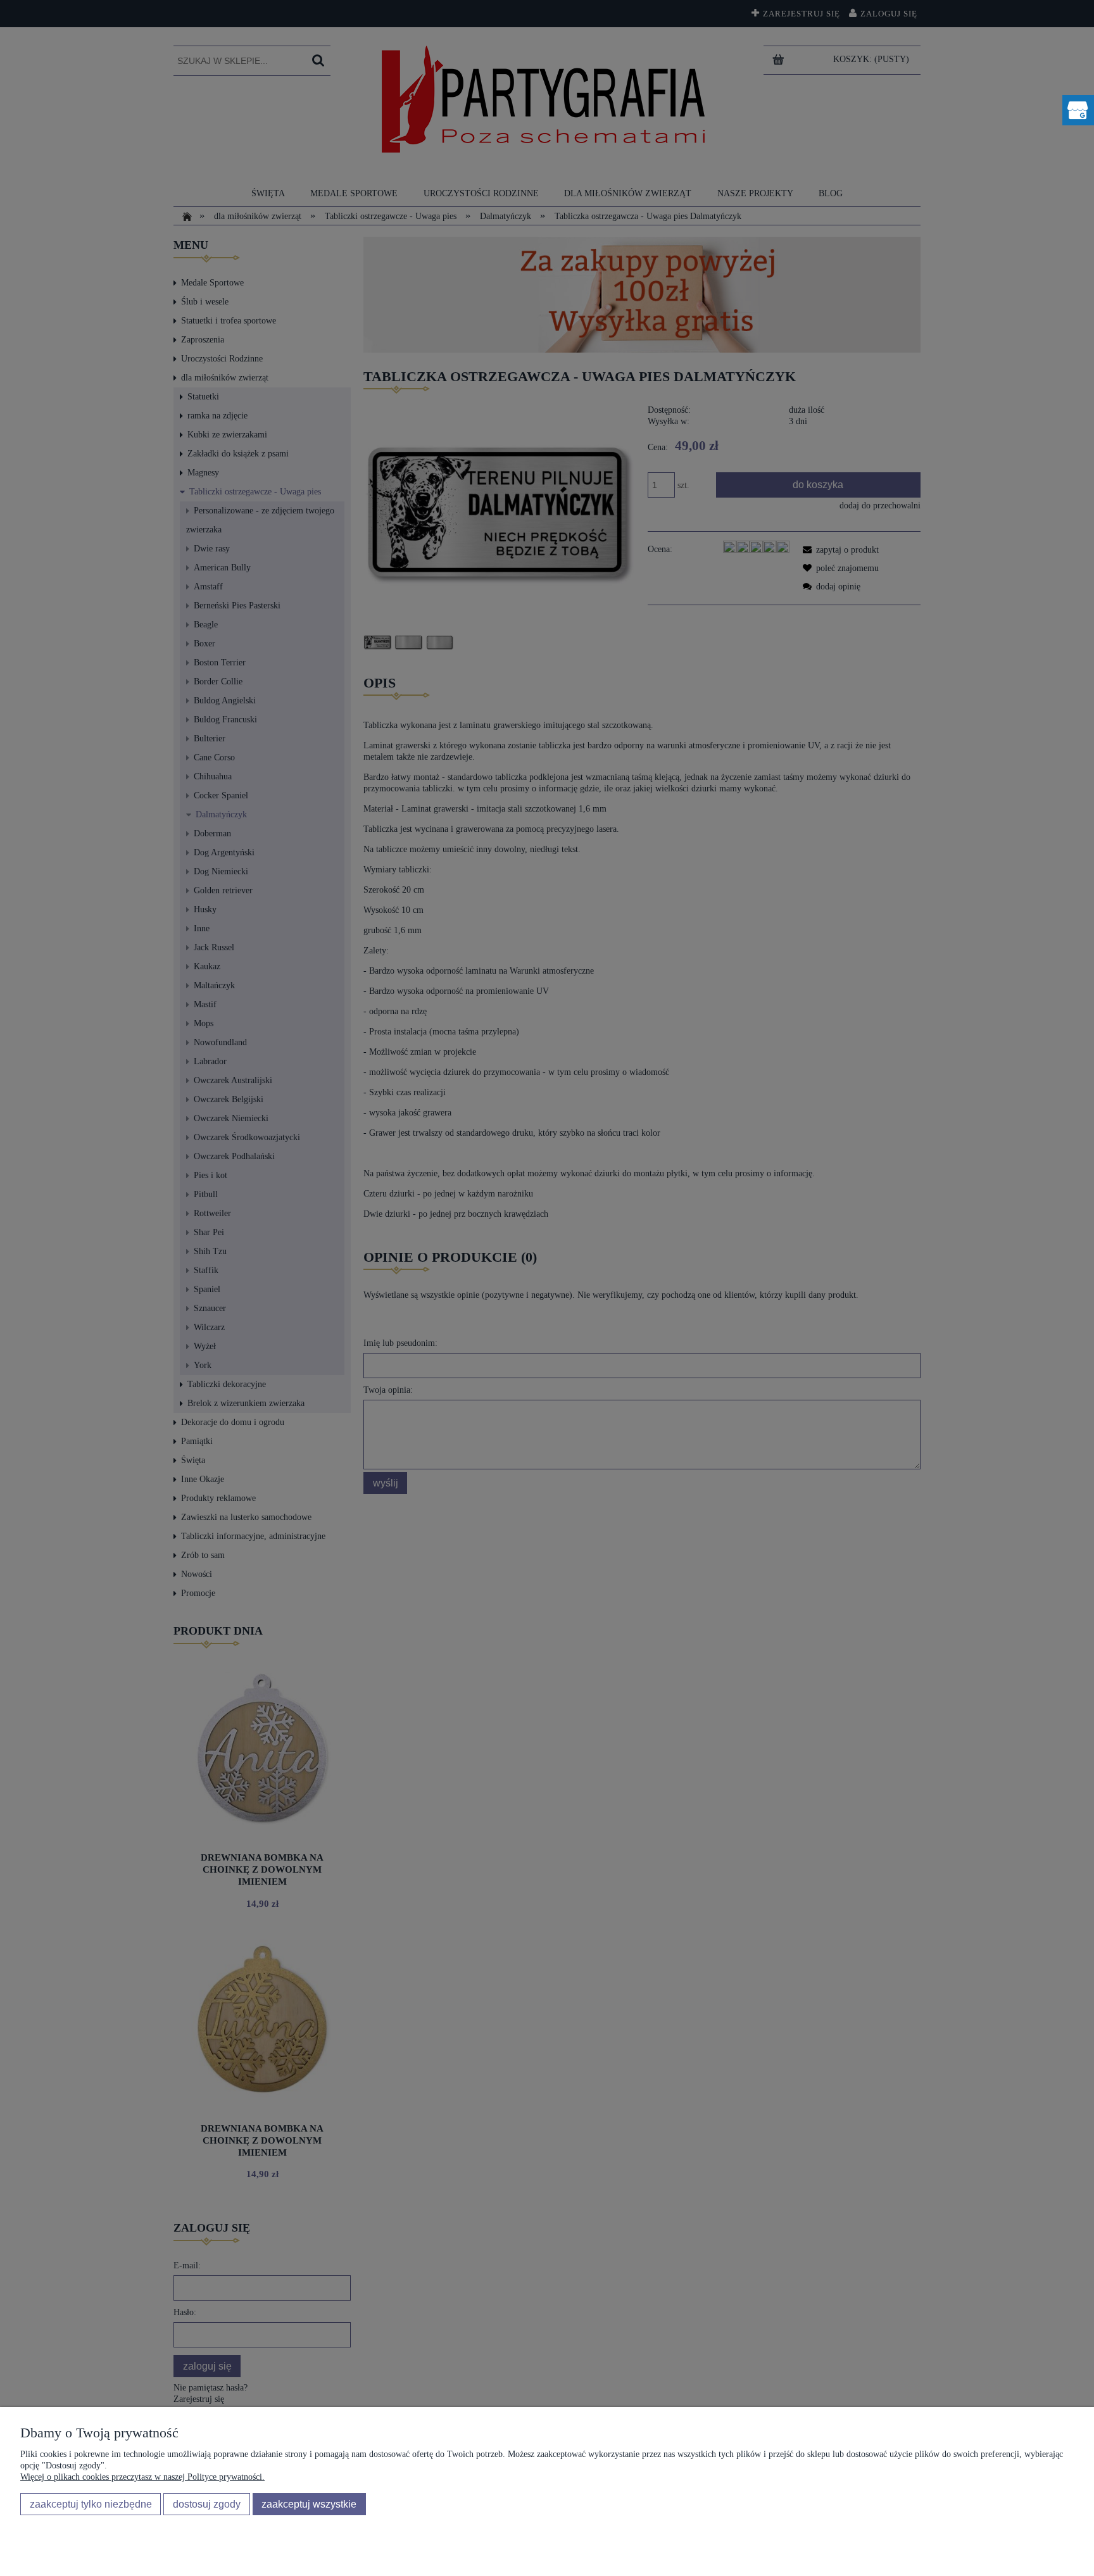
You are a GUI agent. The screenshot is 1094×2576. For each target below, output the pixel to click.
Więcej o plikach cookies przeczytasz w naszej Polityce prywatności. (142, 2477)
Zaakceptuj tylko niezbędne (91, 2504)
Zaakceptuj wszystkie (309, 2504)
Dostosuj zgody (207, 2504)
